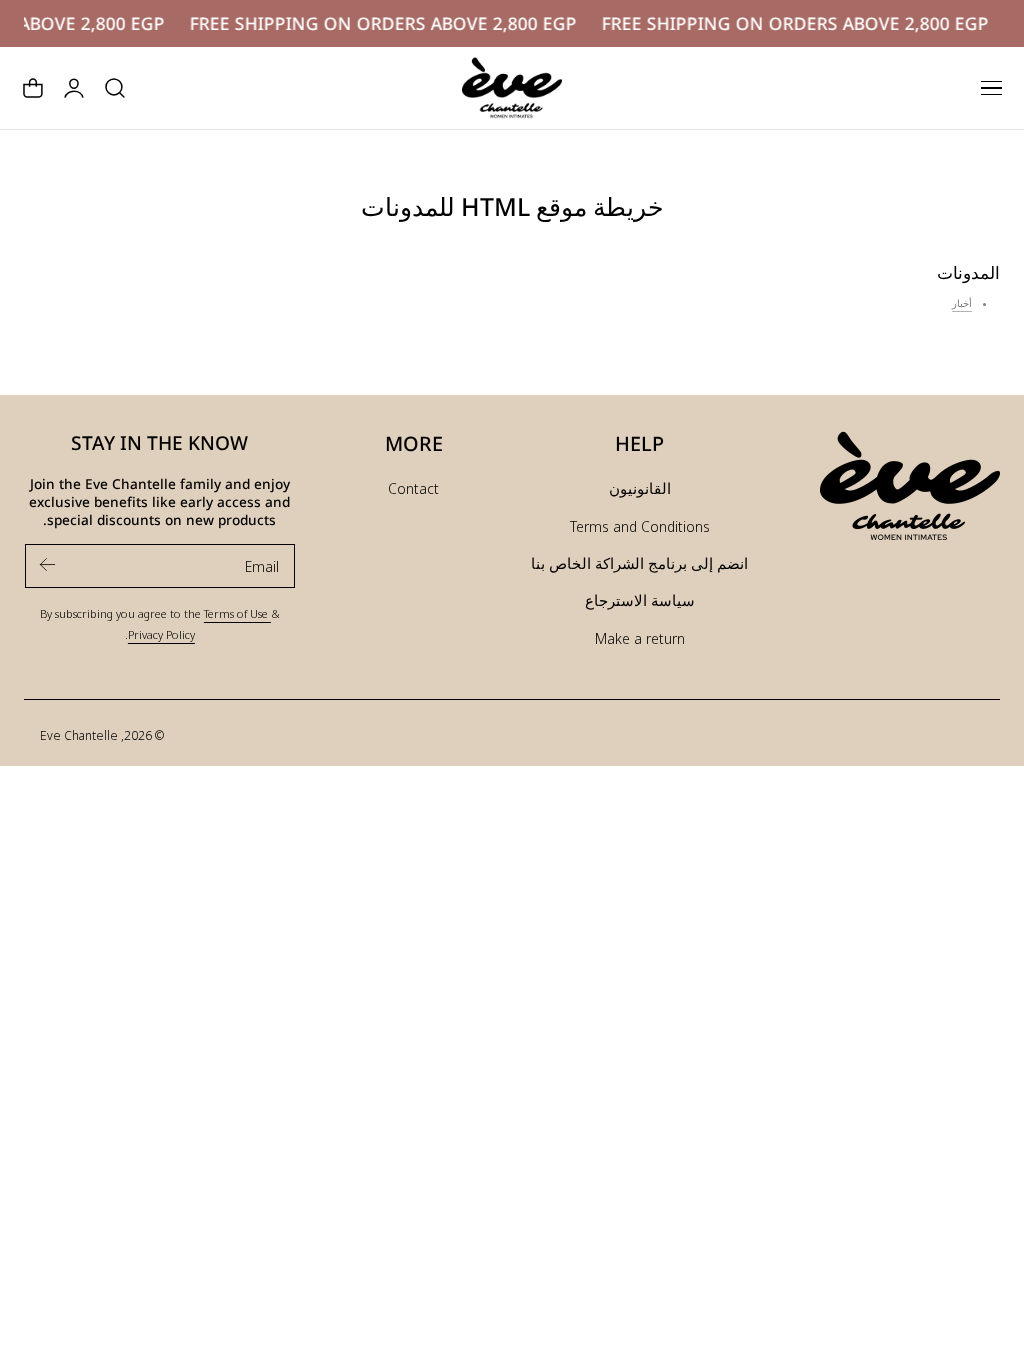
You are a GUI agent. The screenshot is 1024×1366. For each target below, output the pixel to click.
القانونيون (640, 488)
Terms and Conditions (640, 526)
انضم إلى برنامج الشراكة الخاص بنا (639, 563)
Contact (413, 488)
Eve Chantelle (79, 735)
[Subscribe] (48, 564)
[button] (991, 88)
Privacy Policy (161, 634)
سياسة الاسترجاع (640, 600)
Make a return (640, 638)
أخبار (962, 303)
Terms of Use (237, 613)
